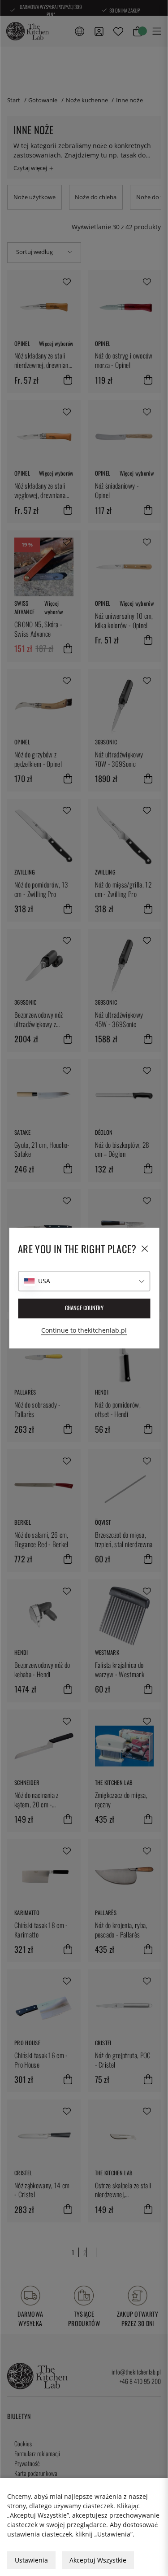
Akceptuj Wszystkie (98, 2560)
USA (44, 1281)
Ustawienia (31, 2560)
